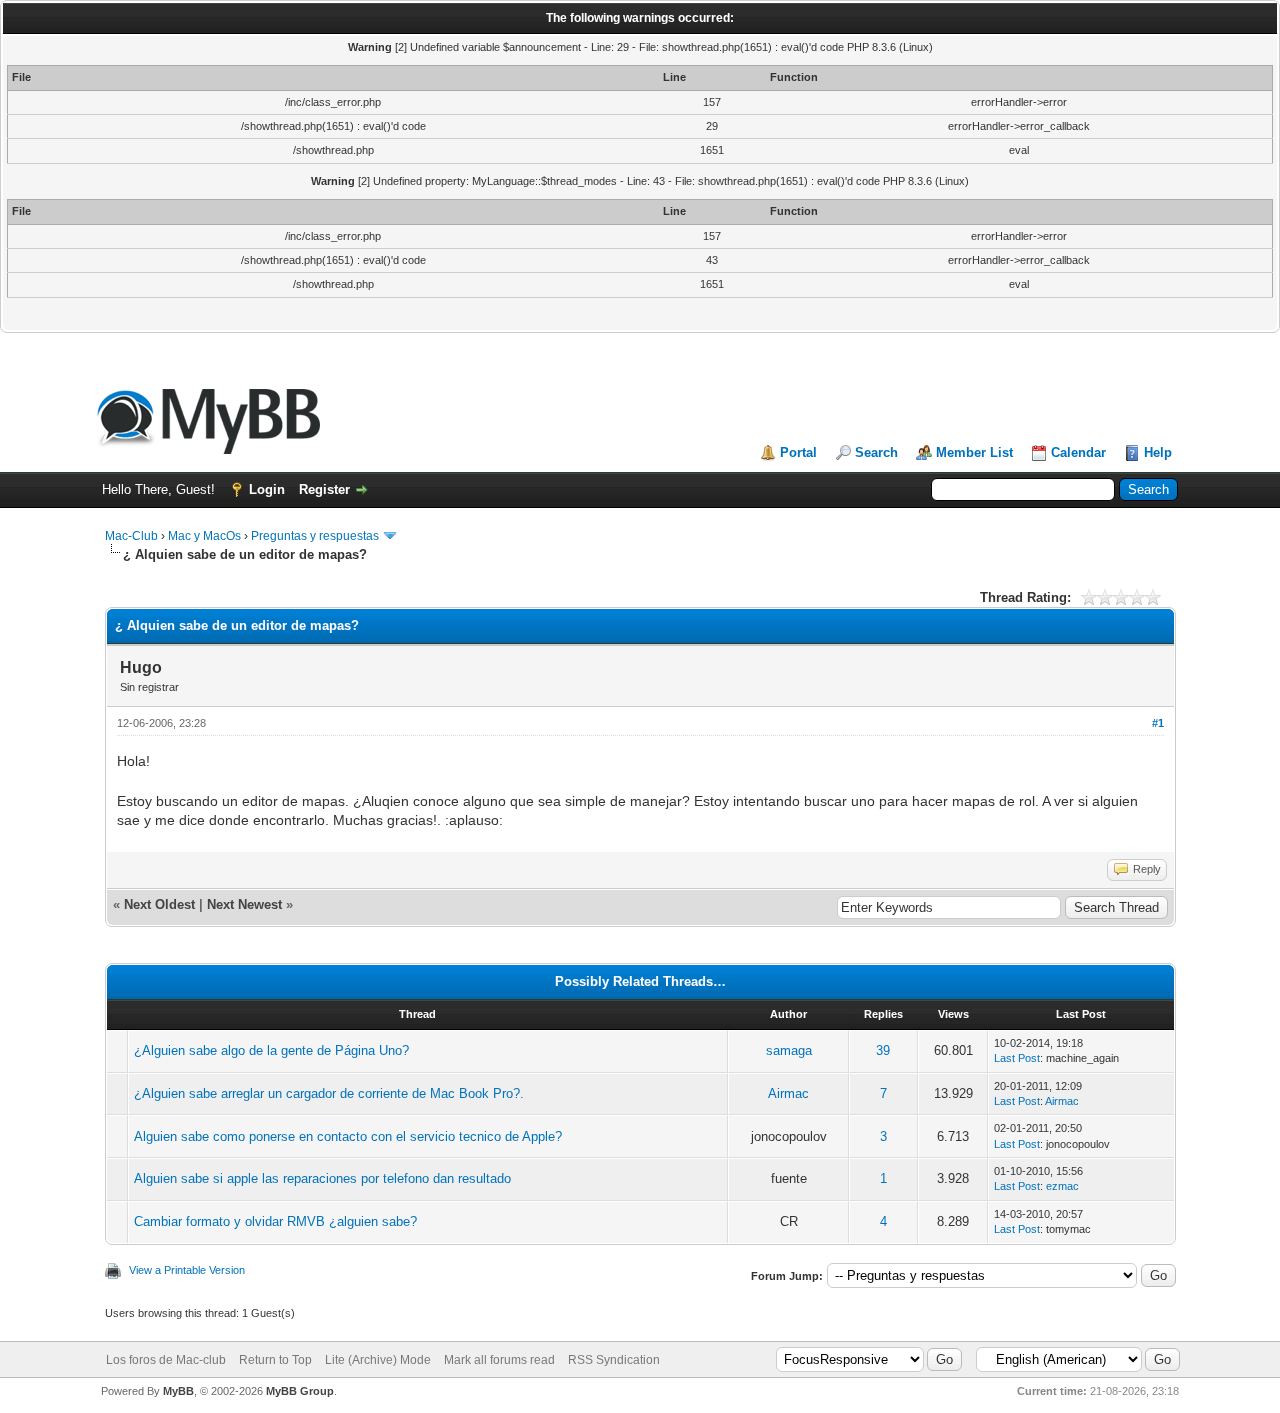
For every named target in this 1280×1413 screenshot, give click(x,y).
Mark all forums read (499, 1360)
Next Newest (244, 904)
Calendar (1078, 452)
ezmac (1062, 1186)
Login (267, 489)
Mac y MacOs (204, 536)
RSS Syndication (614, 1360)
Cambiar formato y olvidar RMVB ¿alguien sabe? (275, 1221)
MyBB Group (300, 1391)
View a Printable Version (187, 1270)
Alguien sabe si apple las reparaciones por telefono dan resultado (322, 1178)
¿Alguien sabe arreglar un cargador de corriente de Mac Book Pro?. (329, 1093)
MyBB (178, 1391)
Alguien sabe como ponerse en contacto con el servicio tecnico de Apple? (348, 1136)
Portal (798, 452)
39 (883, 1050)
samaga (789, 1050)
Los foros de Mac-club (166, 1360)
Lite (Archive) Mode (378, 1360)
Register (324, 489)
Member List (974, 452)
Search (876, 452)
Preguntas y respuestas (315, 536)
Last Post (1017, 1058)
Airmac (788, 1093)
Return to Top (275, 1360)
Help (1158, 452)
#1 (1158, 723)
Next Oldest (159, 904)
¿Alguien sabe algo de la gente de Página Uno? (271, 1050)
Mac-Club (131, 536)
